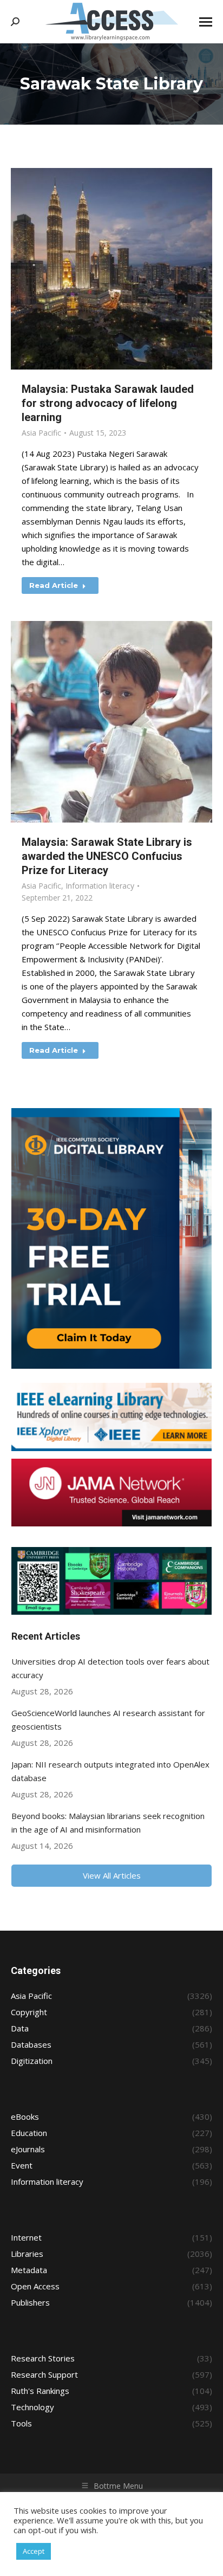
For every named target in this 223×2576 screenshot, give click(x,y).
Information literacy (100, 886)
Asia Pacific (41, 433)
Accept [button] (34, 2551)
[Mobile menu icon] (206, 22)
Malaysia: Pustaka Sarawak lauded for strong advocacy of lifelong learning (108, 403)
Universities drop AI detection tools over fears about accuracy (110, 1668)
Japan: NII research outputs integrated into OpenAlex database (110, 1771)
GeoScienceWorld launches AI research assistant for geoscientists (108, 1720)
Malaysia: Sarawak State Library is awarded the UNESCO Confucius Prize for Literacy (107, 856)
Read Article (54, 585)
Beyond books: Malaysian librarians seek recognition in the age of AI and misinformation (108, 1823)
